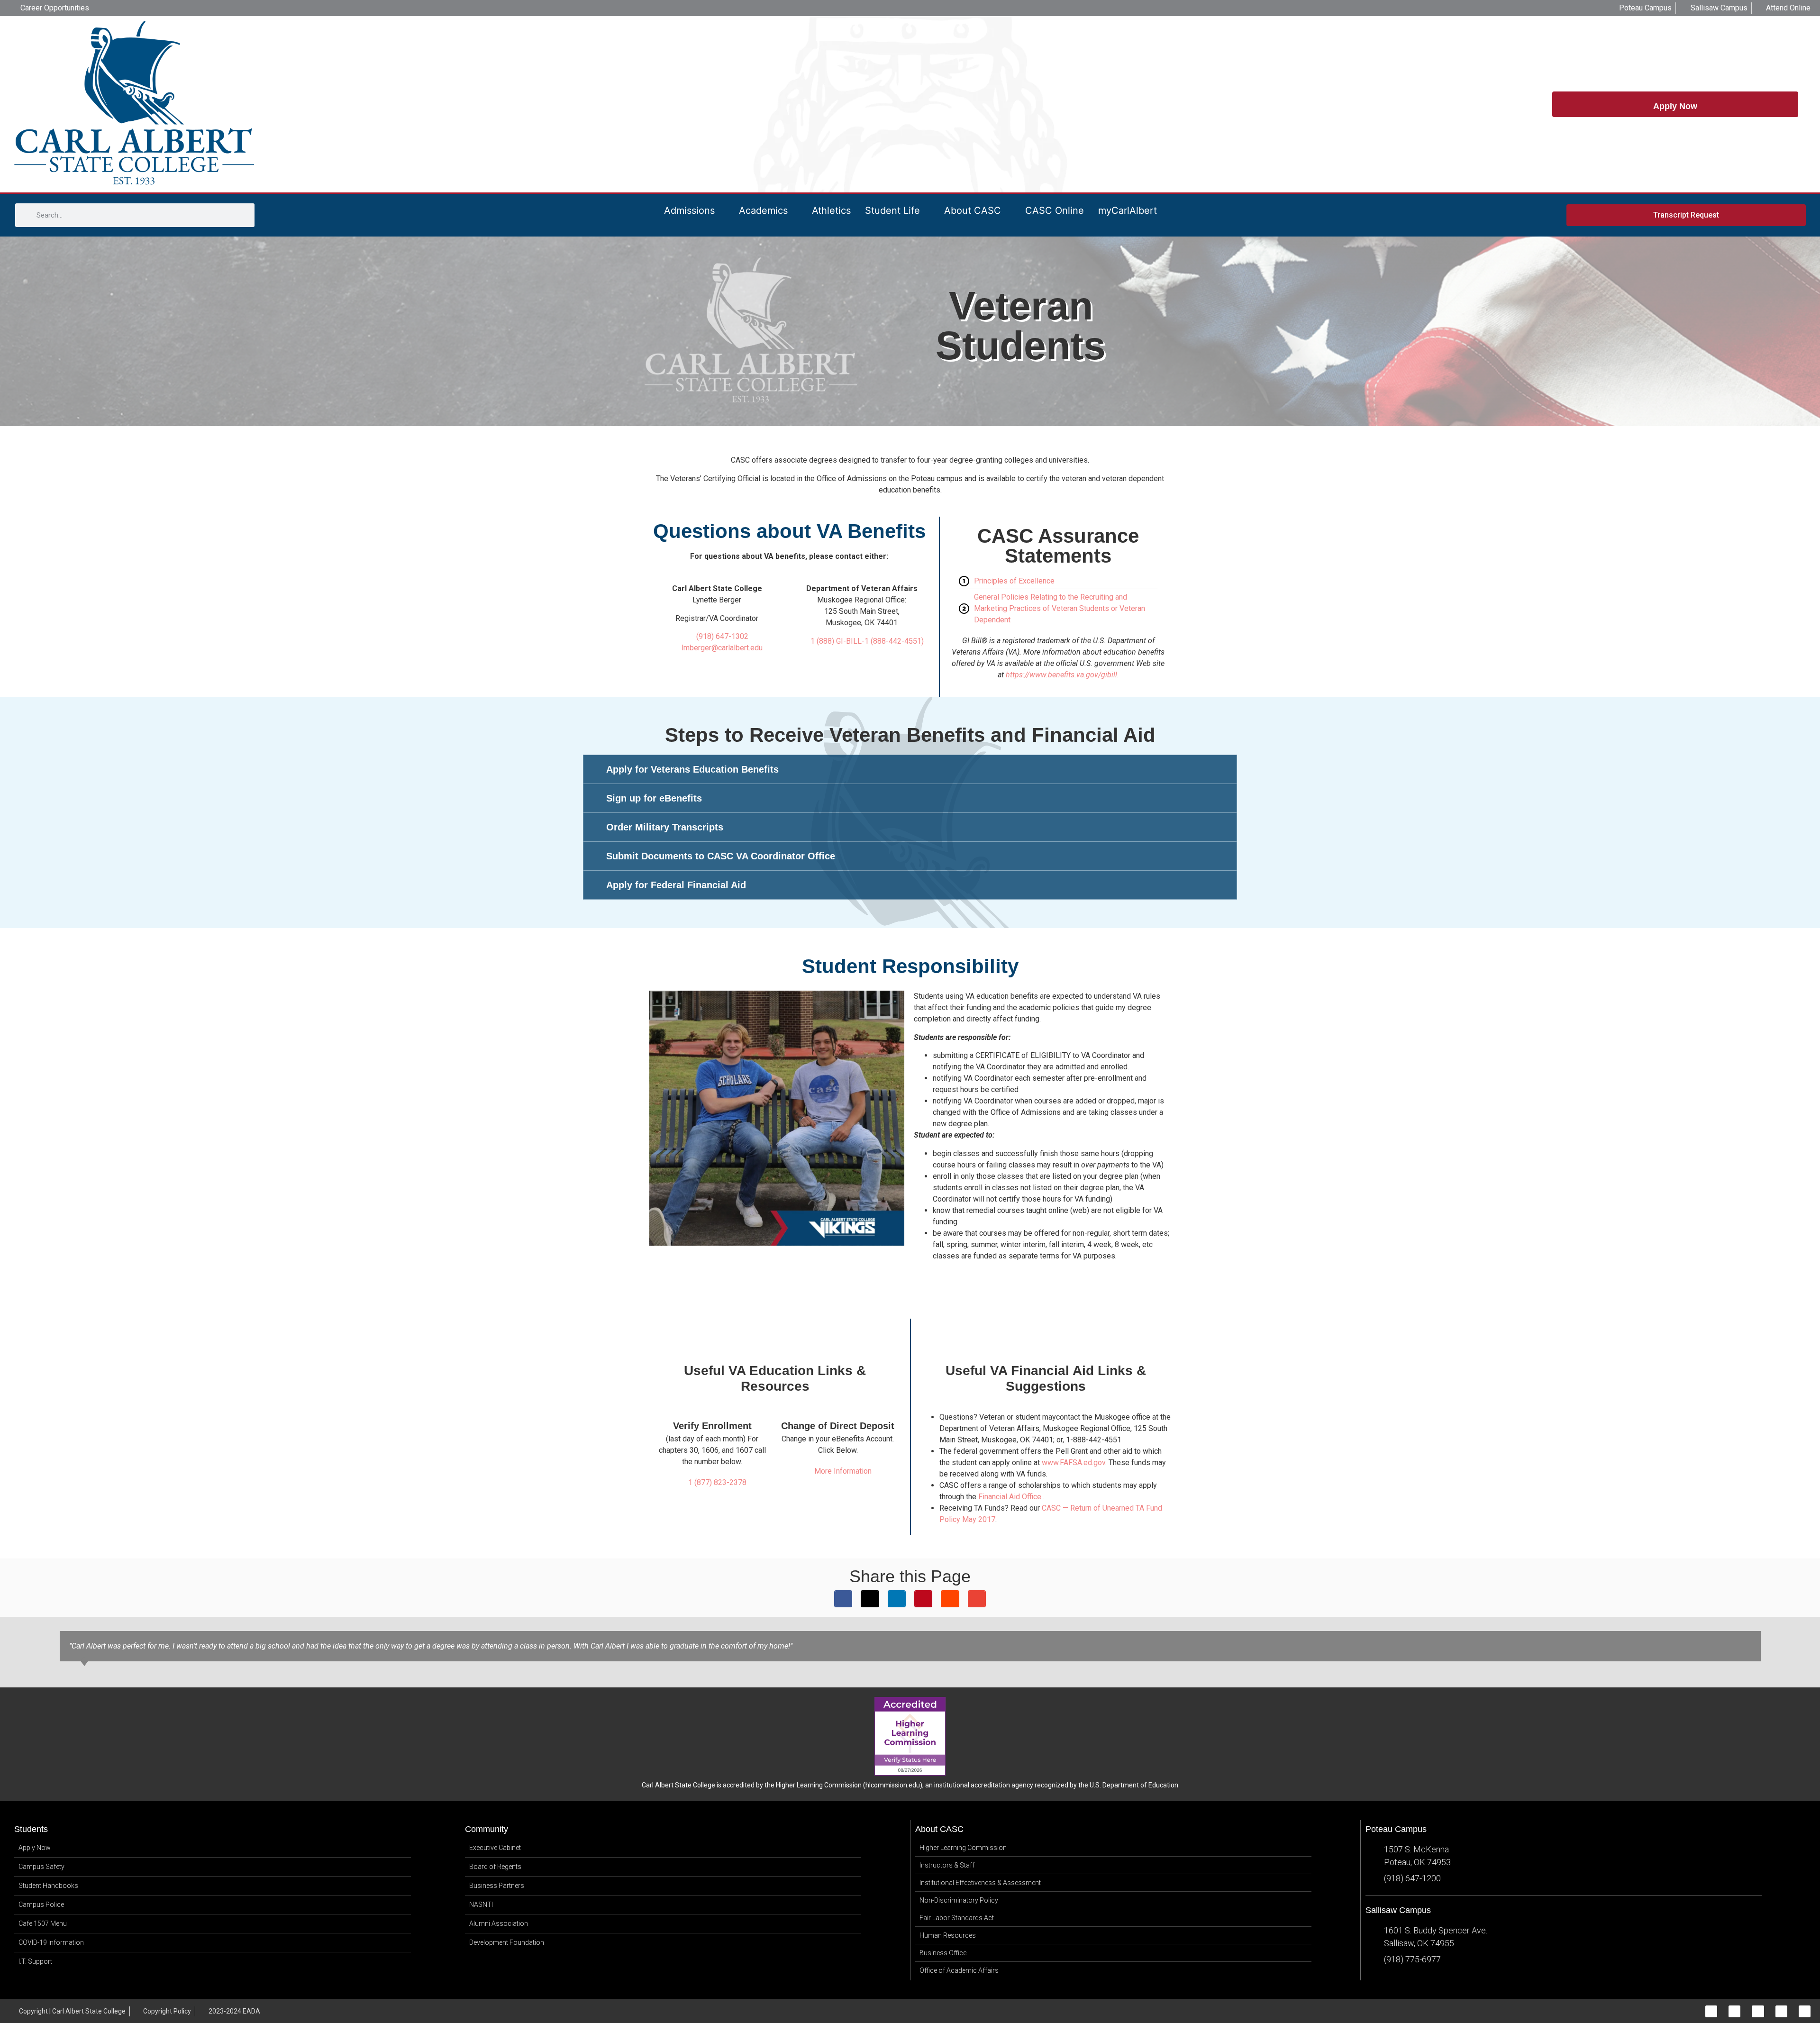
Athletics (831, 210)
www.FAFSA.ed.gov (1074, 1463)
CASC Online (1055, 210)
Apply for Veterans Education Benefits (692, 769)
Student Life (892, 210)
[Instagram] (1734, 2011)
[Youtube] (1805, 2011)
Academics (763, 210)
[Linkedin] (1781, 2011)
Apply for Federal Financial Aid (676, 885)
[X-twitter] (1758, 2011)
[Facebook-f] (1711, 2011)
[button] (910, 769)
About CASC (973, 210)
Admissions (689, 210)
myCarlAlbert (1128, 210)
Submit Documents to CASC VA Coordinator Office (721, 856)
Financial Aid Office (1010, 1497)
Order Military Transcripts (665, 827)
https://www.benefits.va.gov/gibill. (1062, 675)
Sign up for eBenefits (654, 798)
